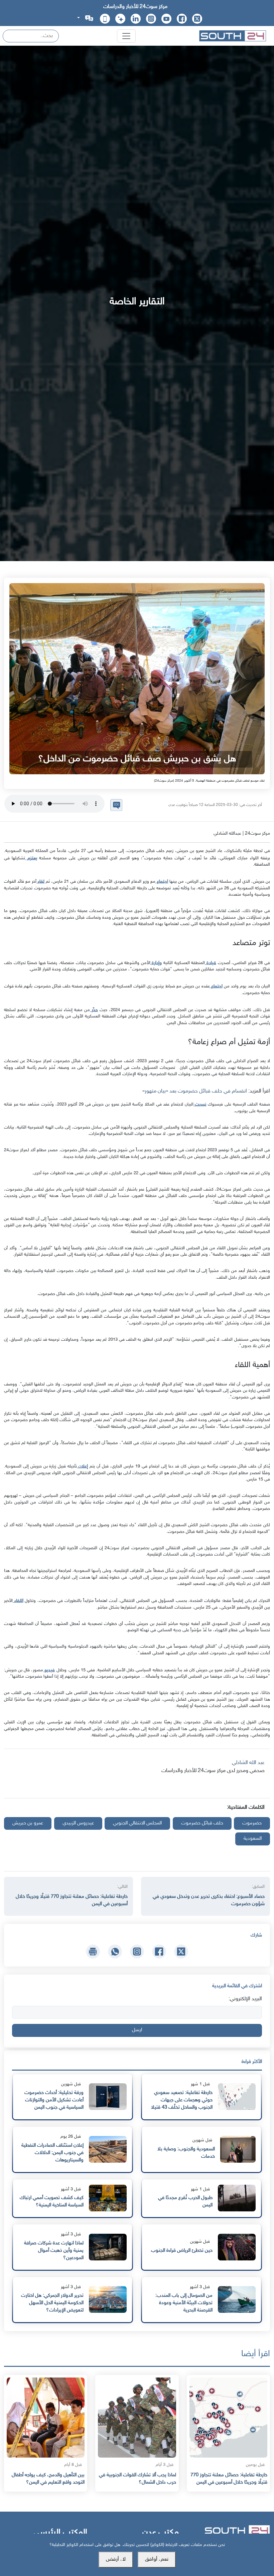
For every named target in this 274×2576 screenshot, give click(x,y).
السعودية (253, 1839)
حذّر (94, 1010)
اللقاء (18, 1601)
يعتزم (31, 858)
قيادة (211, 963)
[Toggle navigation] (126, 36)
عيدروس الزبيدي (78, 1823)
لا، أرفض (116, 2559)
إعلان (82, 1466)
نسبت (200, 1104)
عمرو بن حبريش (28, 1823)
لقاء (40, 882)
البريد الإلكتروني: (245, 1999)
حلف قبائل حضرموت (202, 1823)
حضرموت (252, 1823)
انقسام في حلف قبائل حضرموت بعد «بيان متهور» (195, 1091)
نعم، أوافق (157, 2559)
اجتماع (162, 882)
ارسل (137, 2030)
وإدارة (156, 963)
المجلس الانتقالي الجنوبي (137, 1823)
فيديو (49, 1670)
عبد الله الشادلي (248, 1763)
